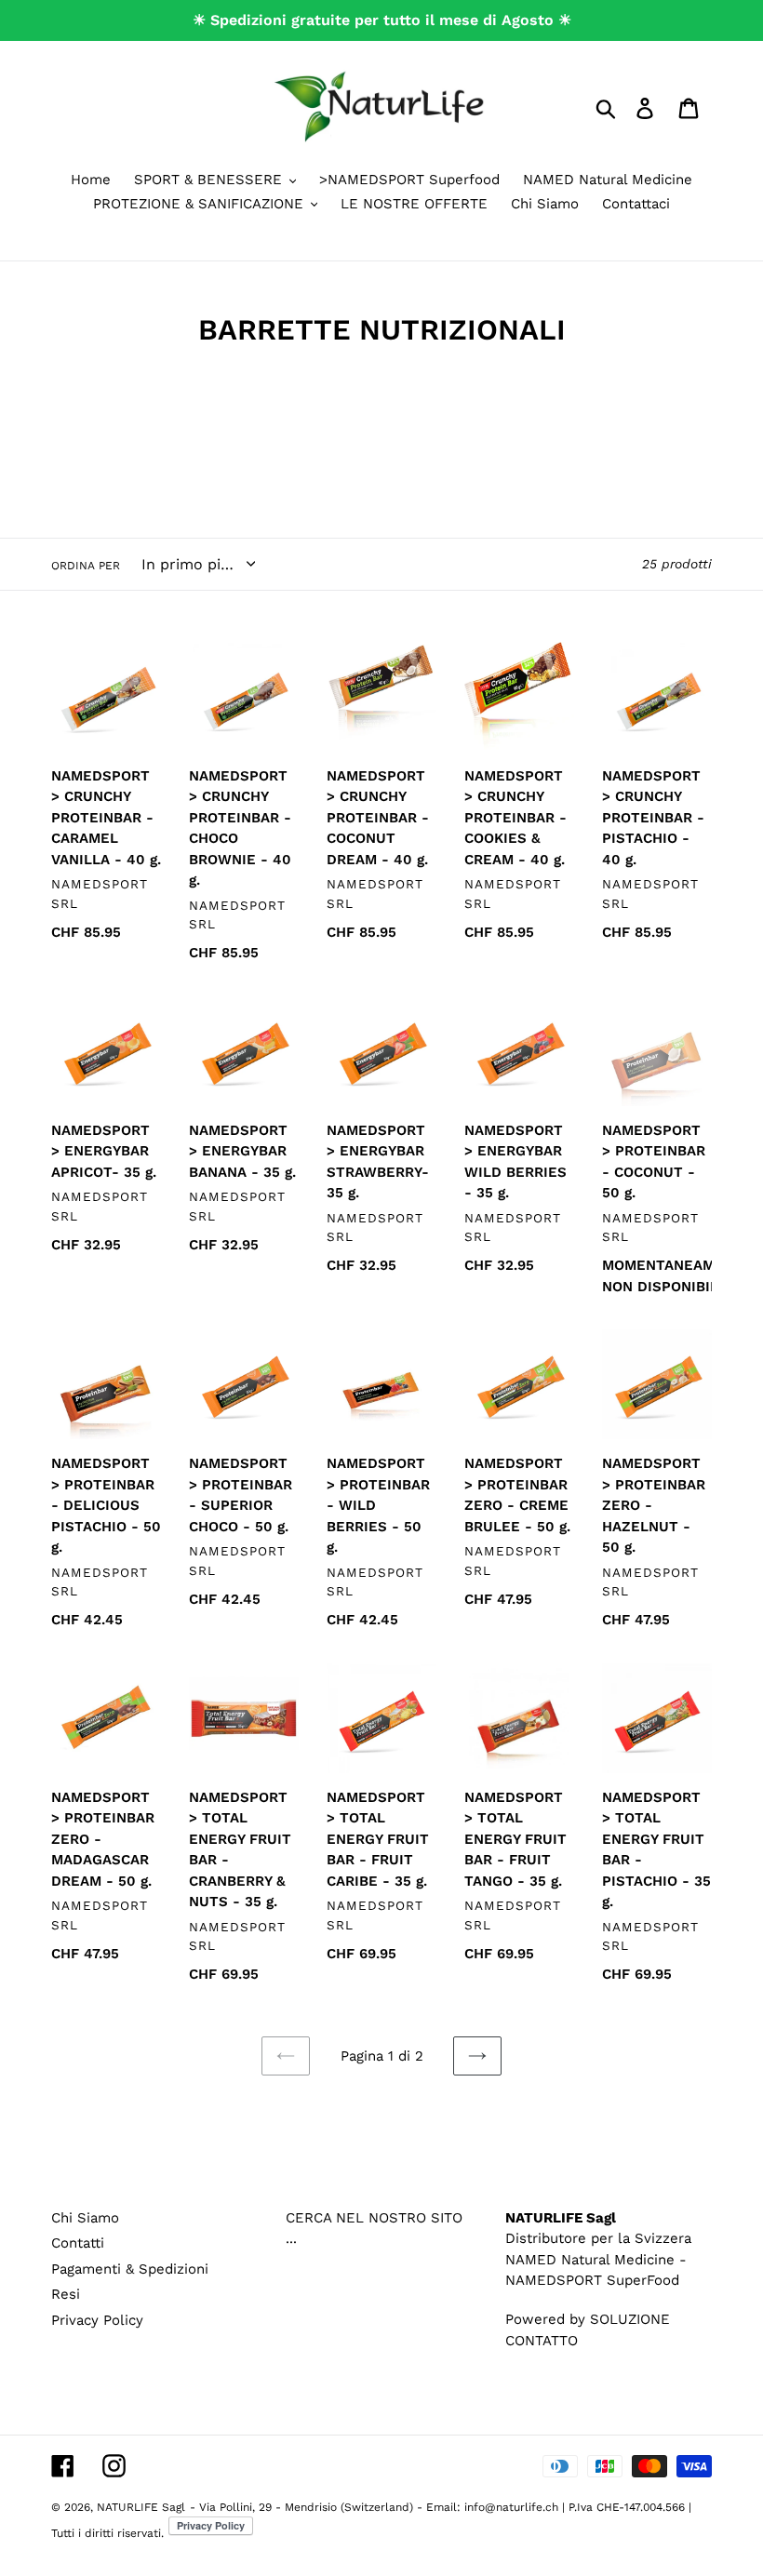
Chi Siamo (85, 2218)
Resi (66, 2294)
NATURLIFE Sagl (141, 2507)
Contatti (78, 2243)
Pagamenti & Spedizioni (130, 2269)
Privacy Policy (97, 2320)
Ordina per (86, 566)
